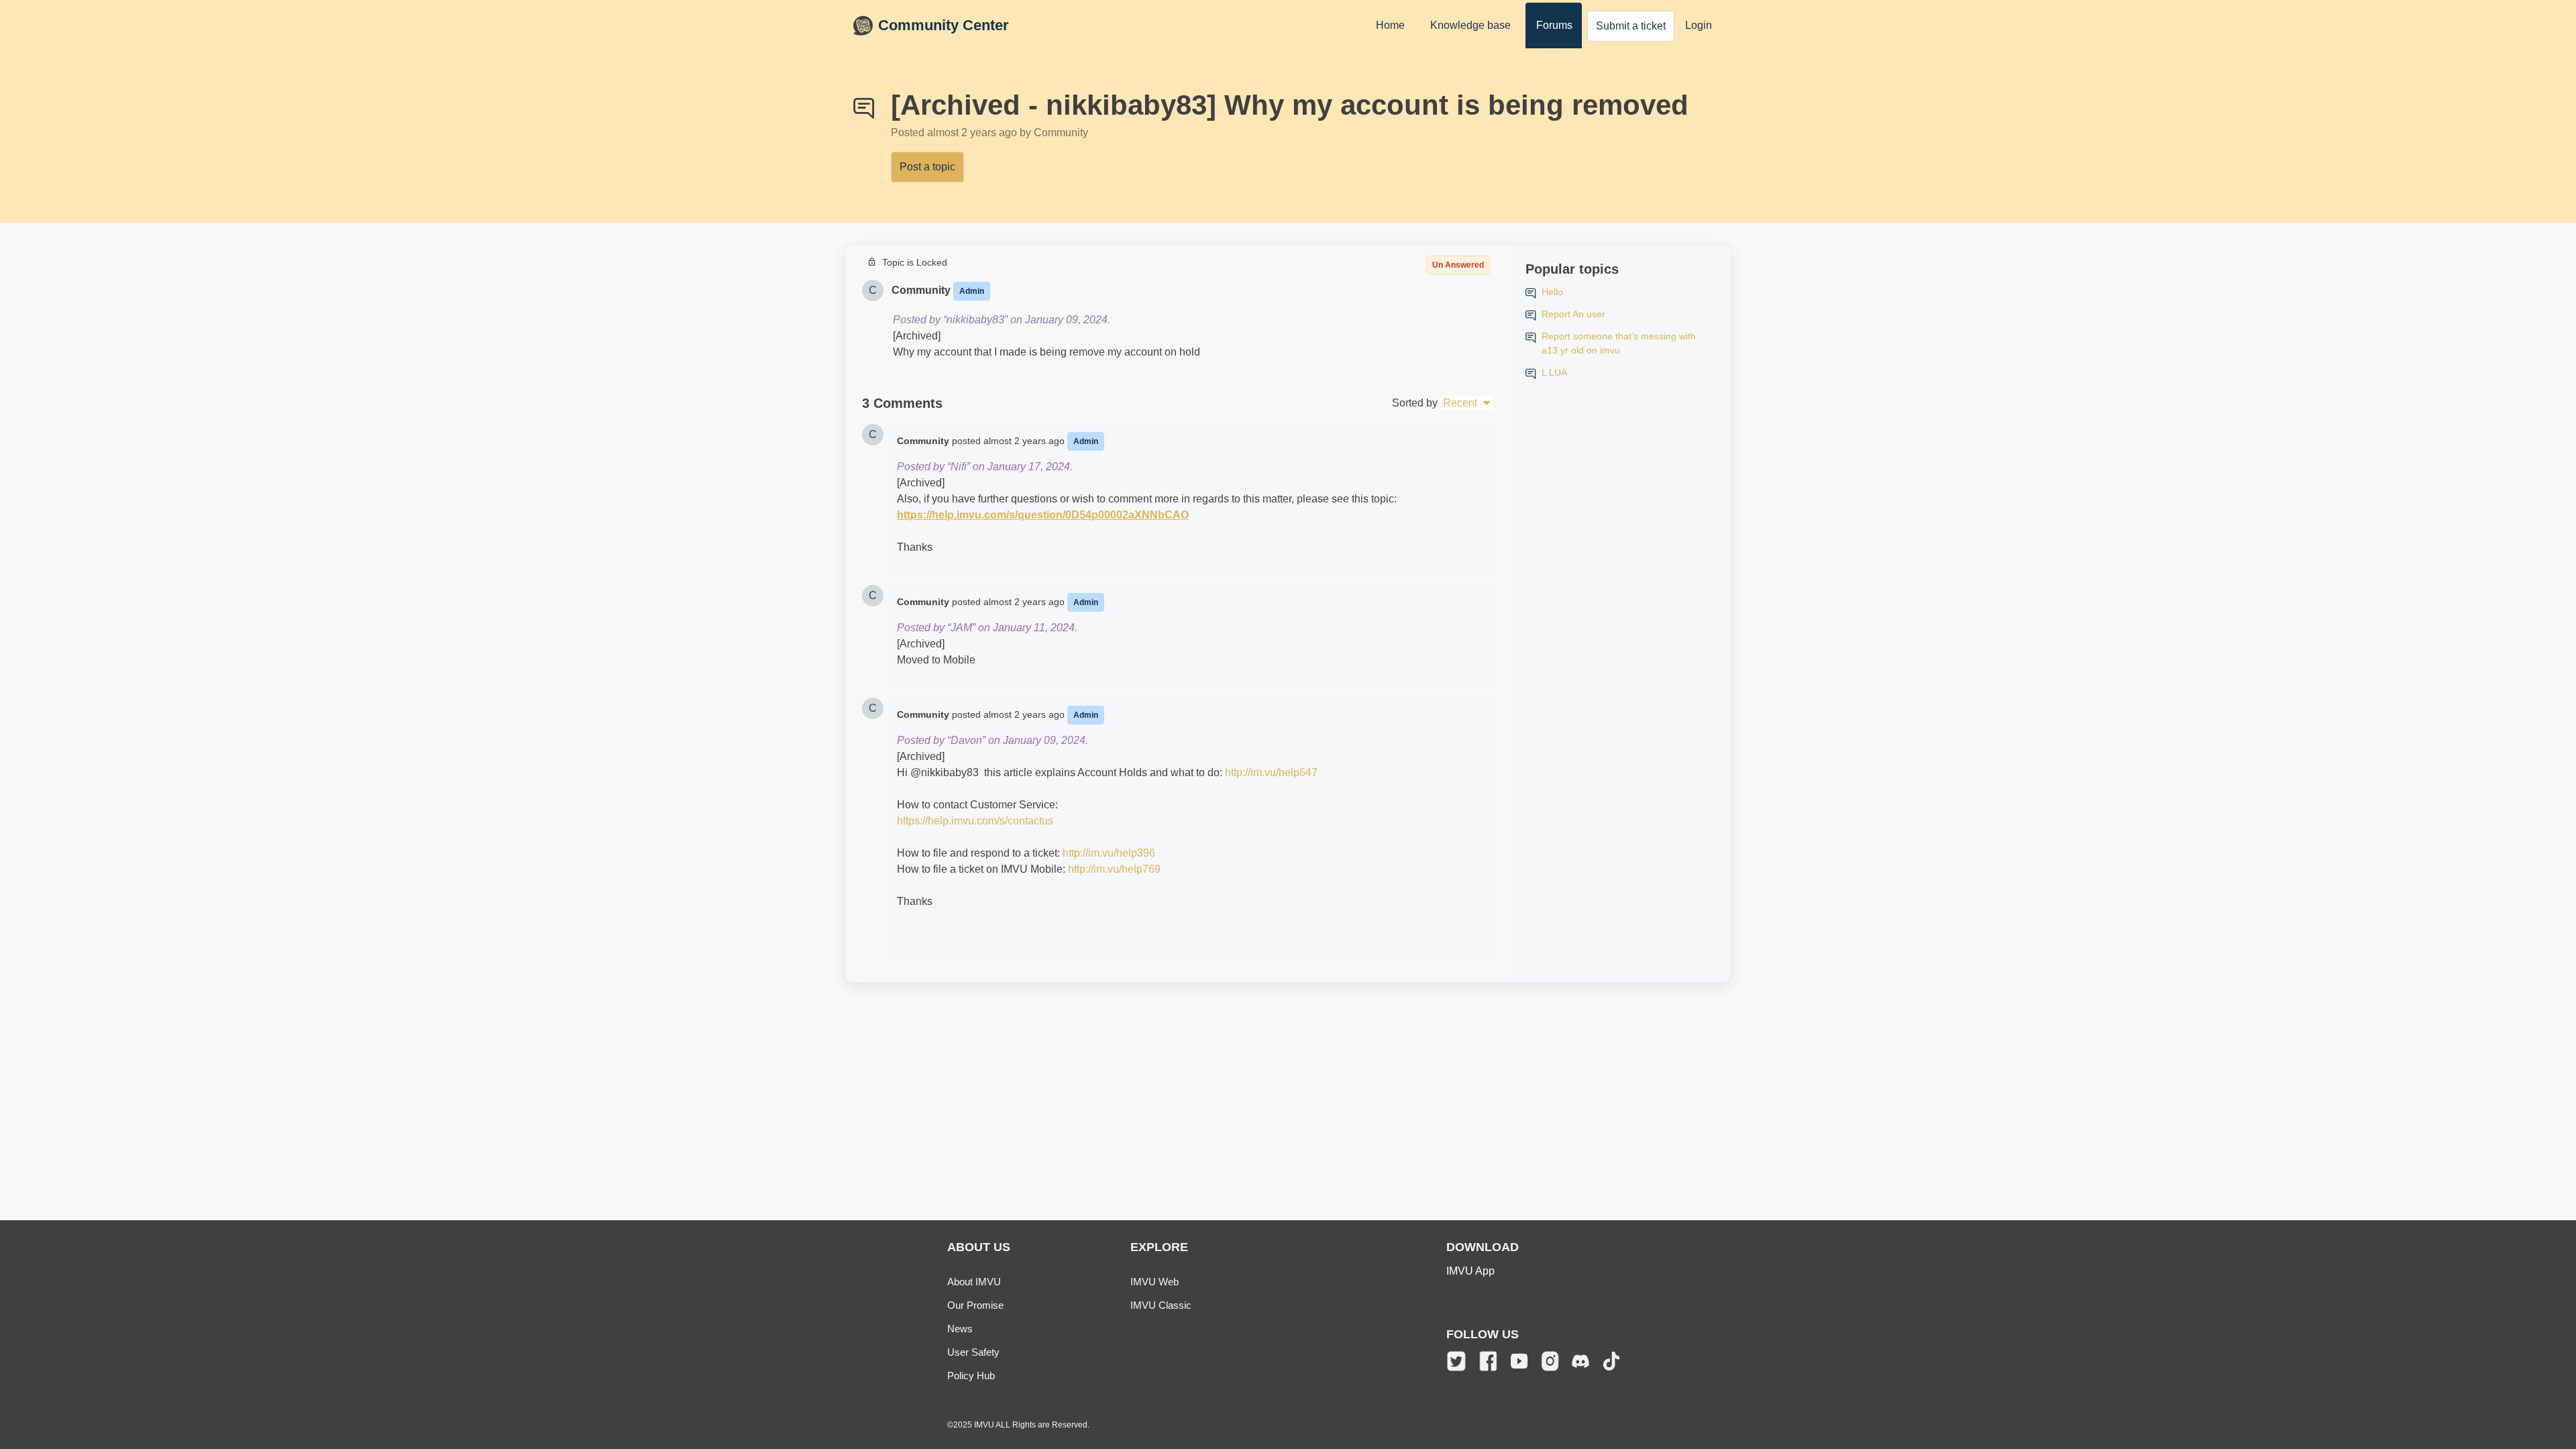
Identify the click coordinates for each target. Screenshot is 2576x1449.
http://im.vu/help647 (1271, 772)
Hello (1552, 292)
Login (1699, 25)
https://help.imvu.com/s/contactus (975, 821)
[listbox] (1467, 403)
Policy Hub (971, 1376)
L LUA (1554, 372)
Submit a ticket (1631, 26)
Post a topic (927, 167)
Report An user (1573, 314)
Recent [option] (1460, 403)
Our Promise (975, 1305)
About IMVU (974, 1282)
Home (1390, 25)
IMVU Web (1155, 1282)
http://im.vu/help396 (1109, 853)
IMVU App (1470, 1271)
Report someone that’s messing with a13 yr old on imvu (1619, 343)
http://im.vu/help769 (1114, 869)
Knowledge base (1470, 25)
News (960, 1329)
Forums (1554, 25)
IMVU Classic (1161, 1305)
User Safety (973, 1352)
